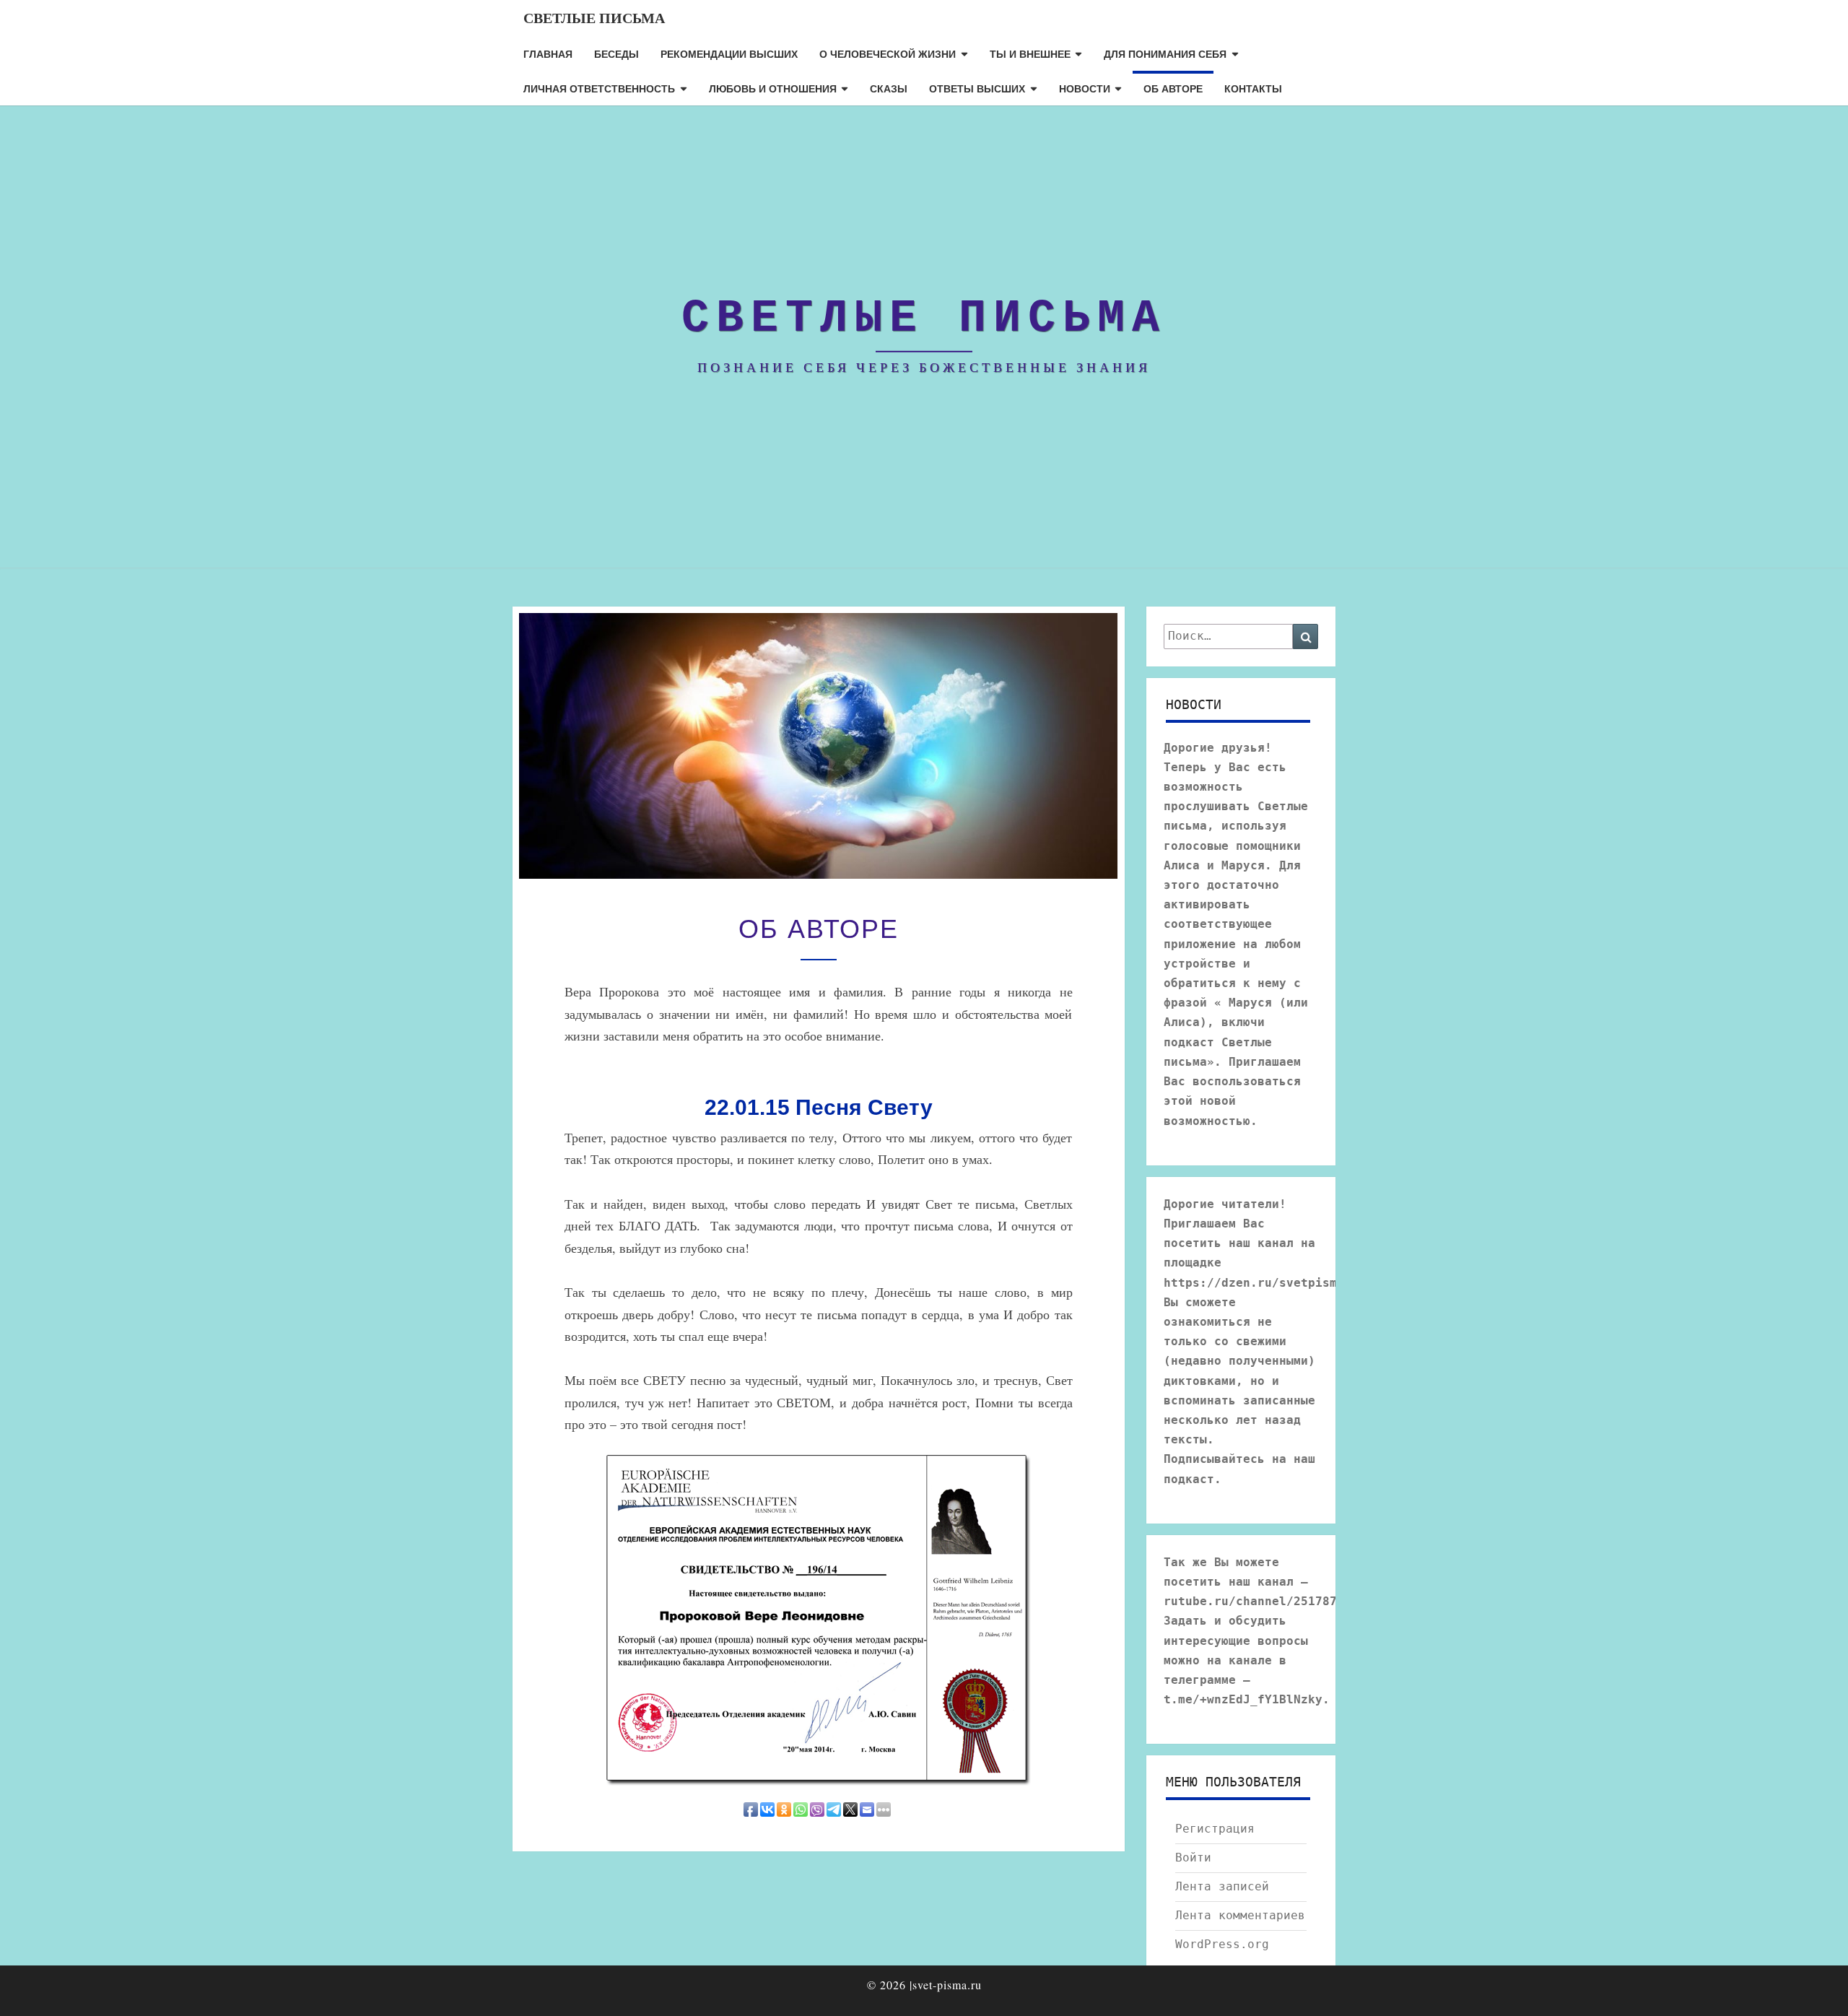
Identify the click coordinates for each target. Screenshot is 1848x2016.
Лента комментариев (1240, 1915)
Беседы (616, 53)
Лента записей (1222, 1886)
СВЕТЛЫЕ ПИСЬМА (594, 18)
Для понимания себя (1165, 53)
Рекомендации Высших (729, 53)
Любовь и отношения (773, 88)
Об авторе (1173, 88)
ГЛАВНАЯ (548, 53)
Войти (1193, 1858)
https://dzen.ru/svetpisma (1254, 1283)
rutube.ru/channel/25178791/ (1261, 1601)
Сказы (889, 88)
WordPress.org (1222, 1944)
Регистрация (1215, 1829)
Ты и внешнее (1030, 53)
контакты (1253, 88)
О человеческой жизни (888, 53)
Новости (1085, 88)
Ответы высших (977, 88)
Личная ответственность (599, 88)
